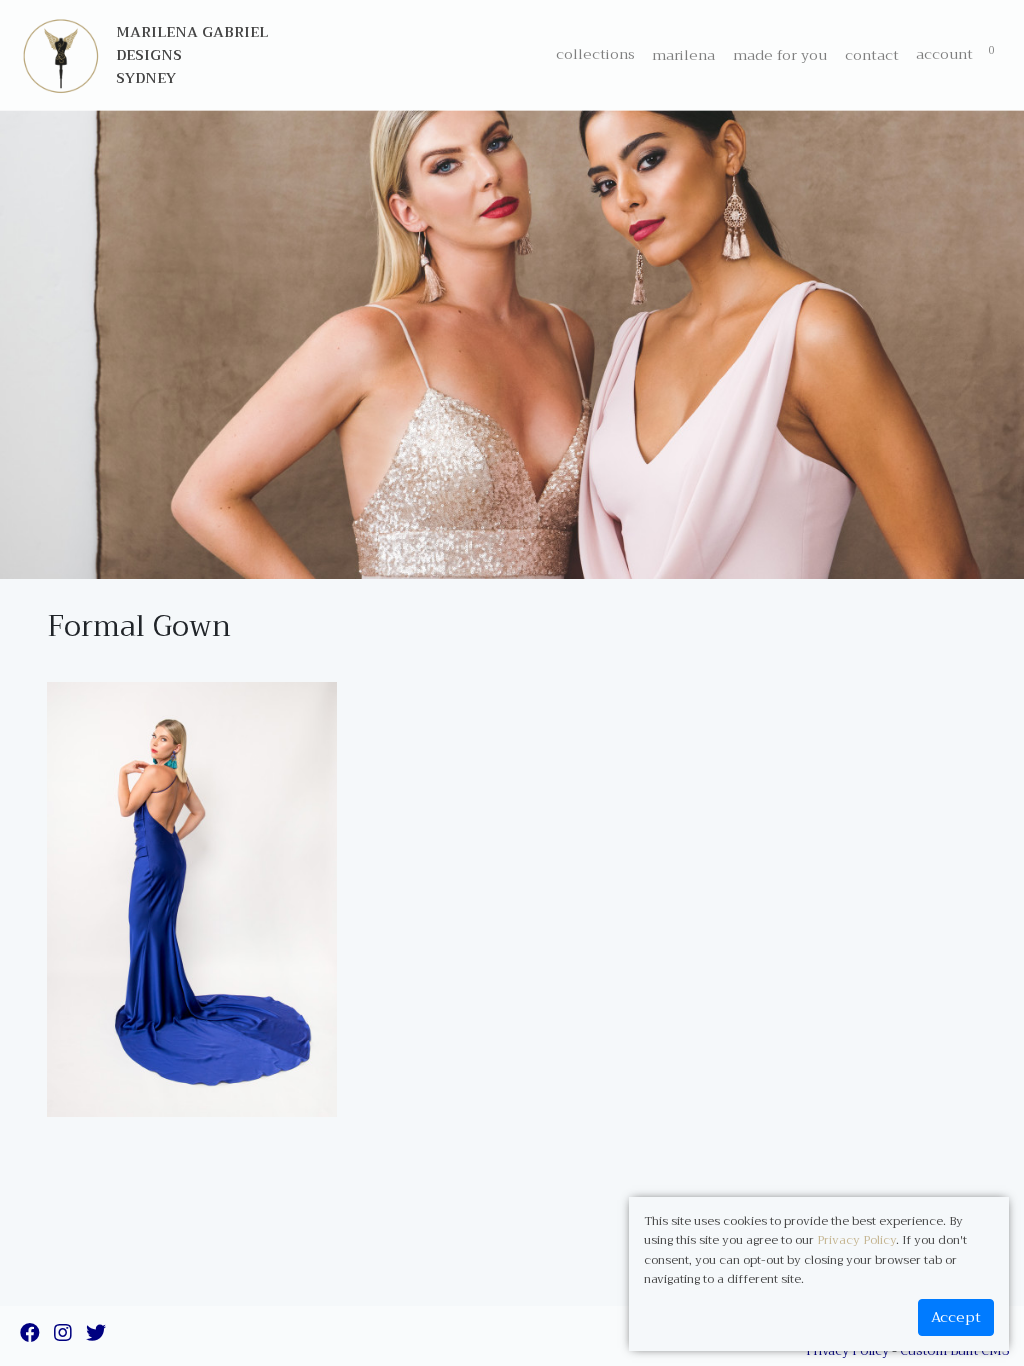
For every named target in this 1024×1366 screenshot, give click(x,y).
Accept (956, 1317)
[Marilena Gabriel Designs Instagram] (63, 1335)
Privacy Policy (856, 1240)
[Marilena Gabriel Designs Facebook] (30, 1335)
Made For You (780, 55)
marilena (683, 55)
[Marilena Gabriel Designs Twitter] (96, 1335)
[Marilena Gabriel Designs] (61, 55)
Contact (872, 55)
